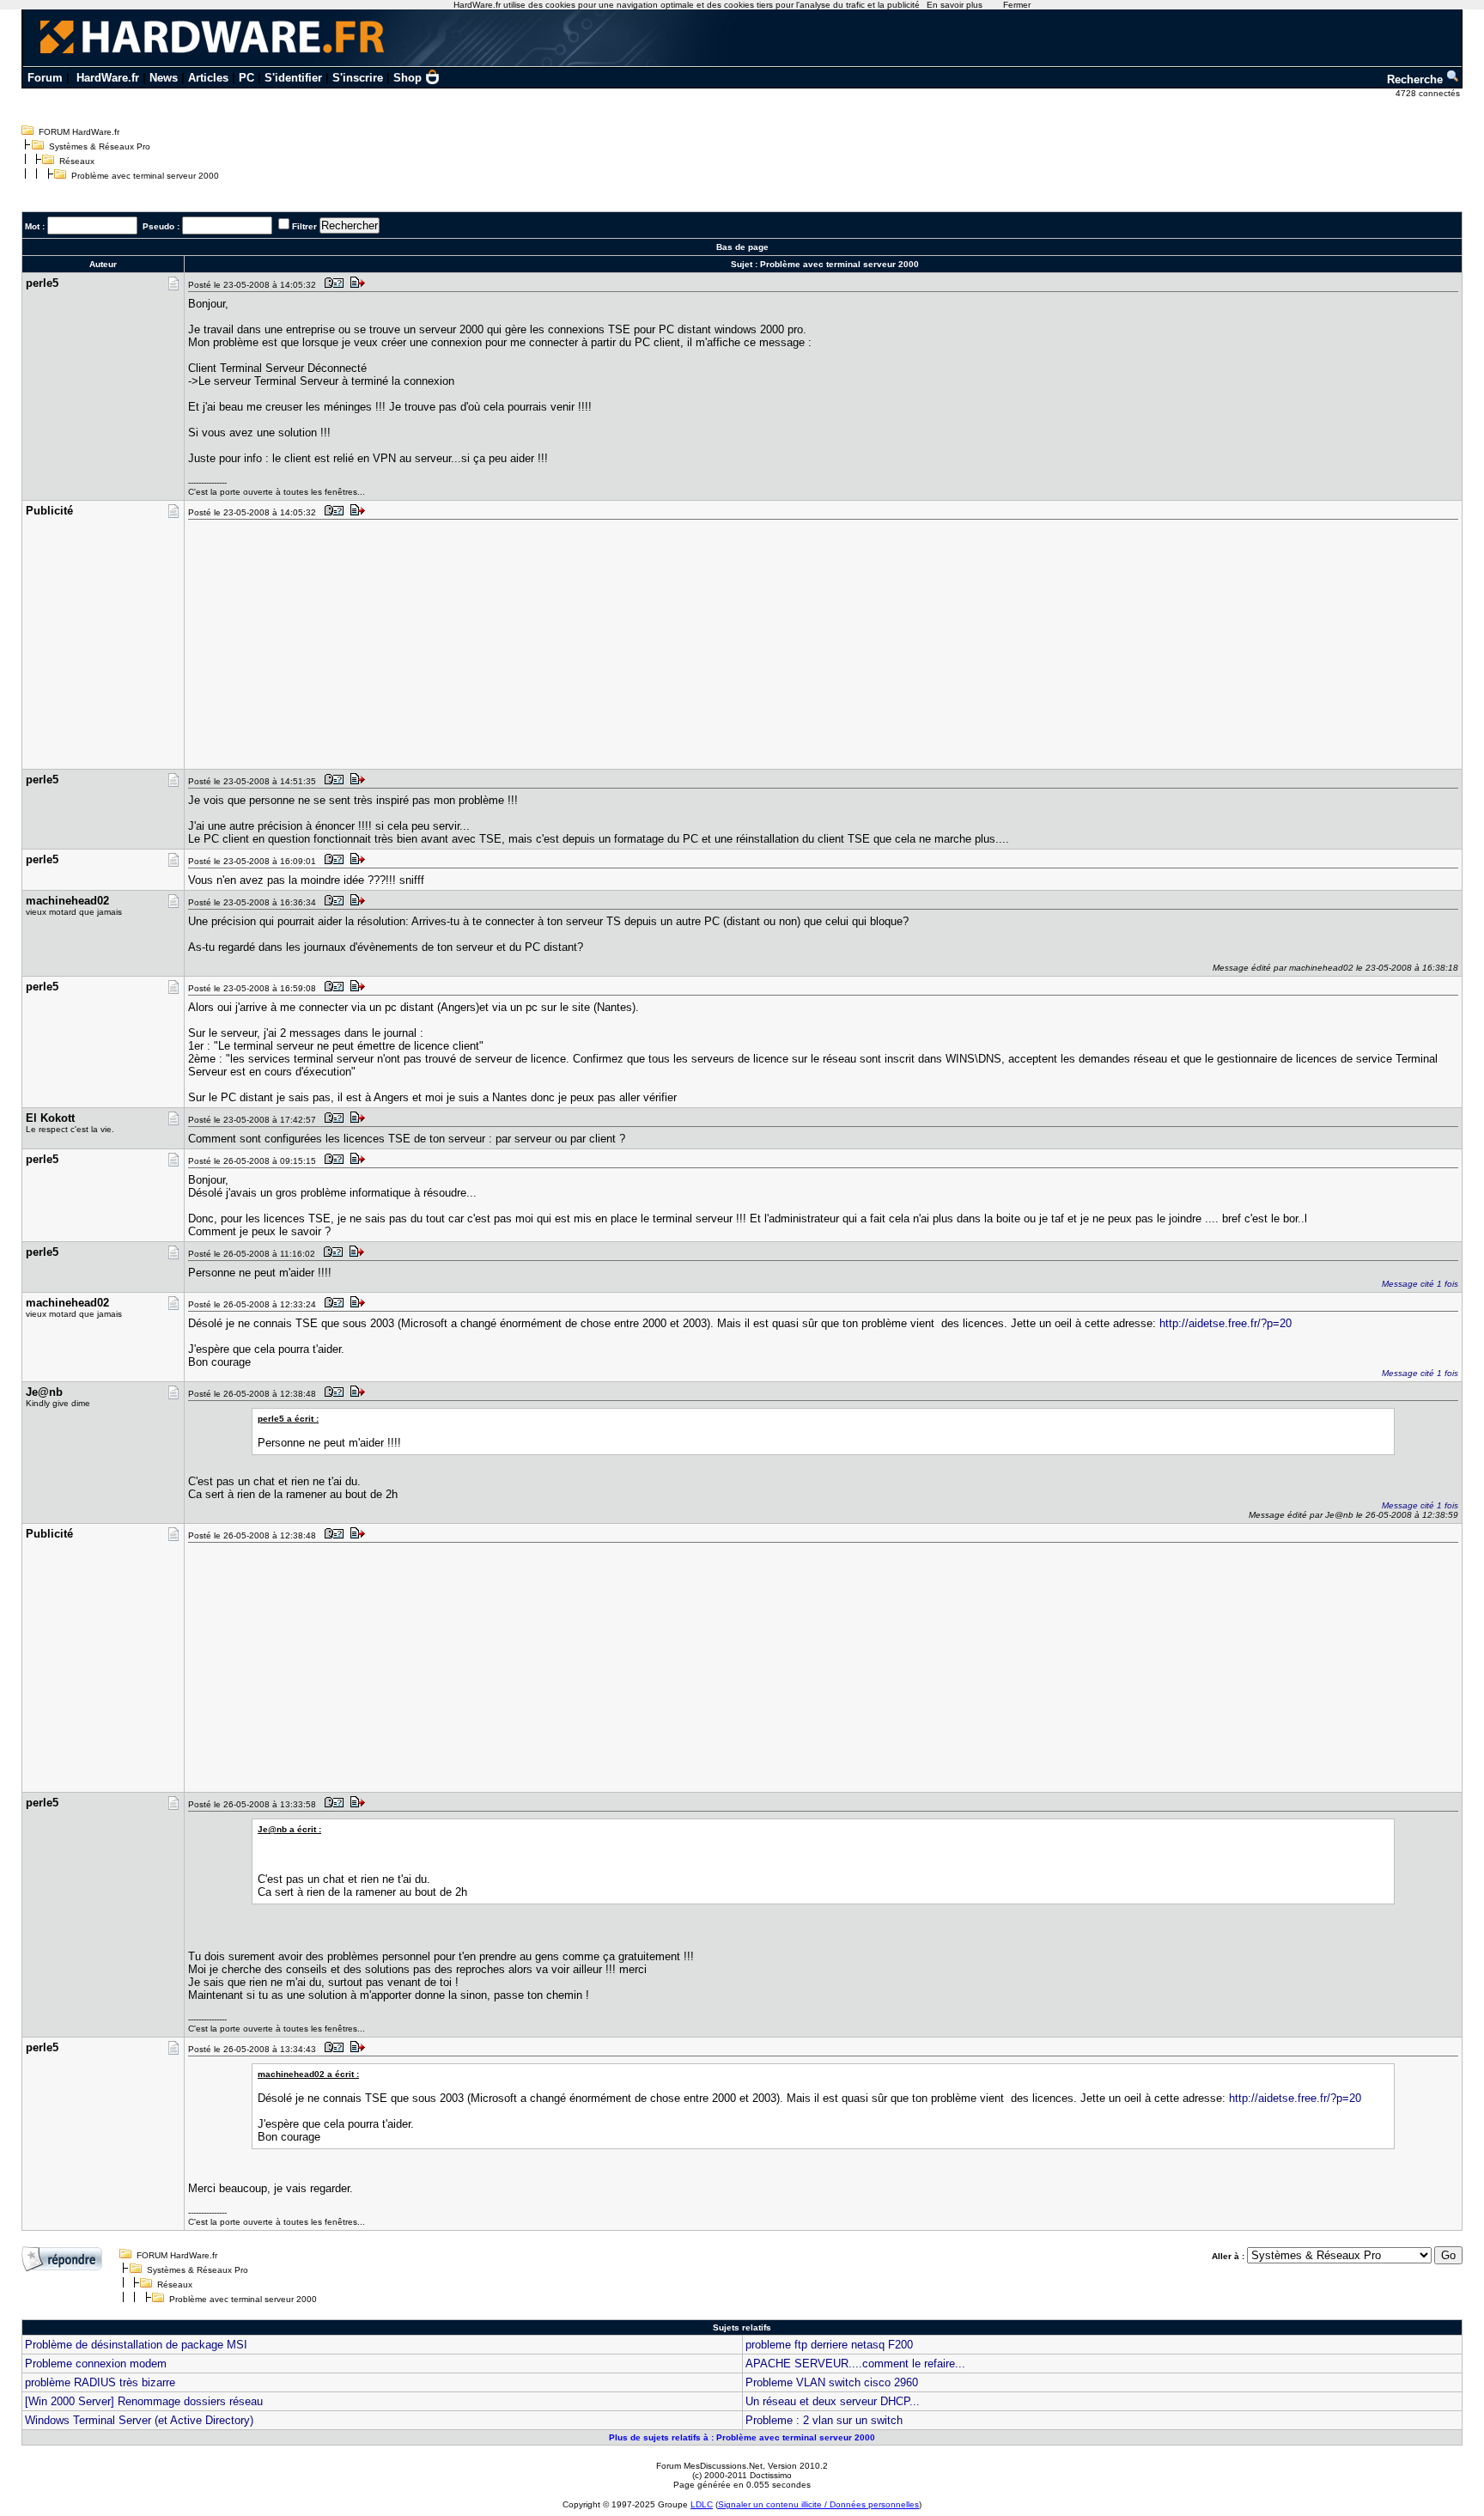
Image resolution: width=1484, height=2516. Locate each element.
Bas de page (742, 247)
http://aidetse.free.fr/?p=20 (1226, 1323)
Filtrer (304, 226)
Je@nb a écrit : (289, 1829)
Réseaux (77, 161)
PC (246, 78)
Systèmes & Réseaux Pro (100, 146)
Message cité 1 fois (1420, 1284)
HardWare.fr (108, 78)
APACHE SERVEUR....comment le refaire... (855, 2364)
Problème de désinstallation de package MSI (136, 2345)
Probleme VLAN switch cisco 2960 (832, 2382)
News (164, 78)
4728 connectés (1429, 93)
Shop (407, 78)
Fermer (1017, 5)
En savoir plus (955, 5)
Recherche (1417, 79)
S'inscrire (358, 78)
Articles (208, 78)
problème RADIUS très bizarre (100, 2382)
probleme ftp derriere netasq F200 (829, 2345)
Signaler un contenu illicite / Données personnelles (818, 2504)
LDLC (702, 2504)
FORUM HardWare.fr (79, 132)
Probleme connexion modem (96, 2364)
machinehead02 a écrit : (308, 2074)
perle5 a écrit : (288, 1419)
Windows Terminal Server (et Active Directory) (139, 2420)
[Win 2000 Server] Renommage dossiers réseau (144, 2401)
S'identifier (293, 78)
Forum (45, 78)
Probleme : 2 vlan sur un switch (824, 2420)
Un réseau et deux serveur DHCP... (833, 2401)
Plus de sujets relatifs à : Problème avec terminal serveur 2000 (742, 2437)
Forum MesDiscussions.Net (709, 2466)
